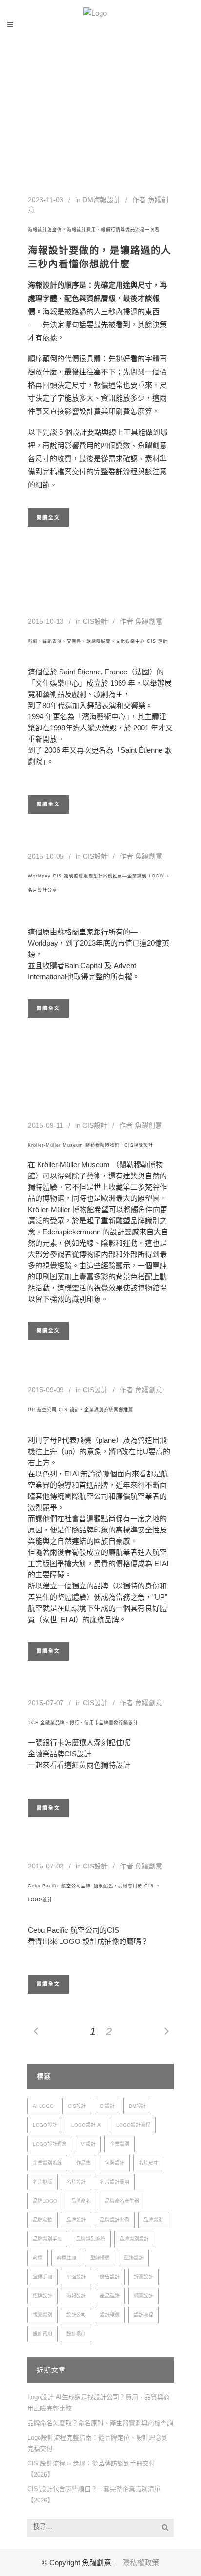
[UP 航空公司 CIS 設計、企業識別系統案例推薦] (40, 1374)
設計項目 (76, 2334)
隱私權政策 (141, 2563)
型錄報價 (100, 2258)
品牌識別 (153, 2220)
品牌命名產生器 (122, 2201)
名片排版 (42, 2182)
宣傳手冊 (42, 2277)
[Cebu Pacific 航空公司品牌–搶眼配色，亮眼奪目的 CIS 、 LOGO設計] (67, 1851)
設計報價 (110, 2315)
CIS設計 (95, 621)
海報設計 (76, 2296)
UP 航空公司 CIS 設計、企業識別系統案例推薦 (80, 1410)
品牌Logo (45, 2201)
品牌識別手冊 (47, 2239)
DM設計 (137, 2106)
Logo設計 (45, 2125)
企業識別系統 (47, 2163)
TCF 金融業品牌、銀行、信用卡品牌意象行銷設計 (83, 1723)
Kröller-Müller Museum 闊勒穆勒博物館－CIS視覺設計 (90, 1145)
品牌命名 (81, 2201)
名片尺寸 (148, 2163)
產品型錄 (110, 2296)
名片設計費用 (115, 2182)
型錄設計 (134, 2258)
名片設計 (76, 2182)
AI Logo (43, 2106)
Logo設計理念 (50, 2144)
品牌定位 (42, 2220)
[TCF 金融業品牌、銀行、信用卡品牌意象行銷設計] (32, 1690)
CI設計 (107, 2106)
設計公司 (76, 2315)
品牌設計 (76, 2220)
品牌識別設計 (134, 2239)
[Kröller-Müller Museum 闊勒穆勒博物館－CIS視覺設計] (89, 1081)
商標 (38, 2258)
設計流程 (143, 2315)
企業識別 (120, 2144)
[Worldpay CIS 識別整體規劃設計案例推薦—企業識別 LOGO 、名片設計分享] (32, 843)
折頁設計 (143, 2277)
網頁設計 (143, 2296)
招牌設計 (42, 2296)
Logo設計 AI (87, 2125)
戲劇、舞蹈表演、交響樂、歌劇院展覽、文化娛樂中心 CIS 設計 (98, 641)
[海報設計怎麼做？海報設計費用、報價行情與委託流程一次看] (100, 149)
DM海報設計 (101, 200)
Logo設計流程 (133, 2125)
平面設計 (76, 2277)
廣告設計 (110, 2277)
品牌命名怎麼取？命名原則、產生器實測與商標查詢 (100, 2423)
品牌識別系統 (91, 2239)
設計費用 (42, 2334)
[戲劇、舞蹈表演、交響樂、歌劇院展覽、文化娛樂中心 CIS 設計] (48, 587)
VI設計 (88, 2144)
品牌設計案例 (115, 2220)
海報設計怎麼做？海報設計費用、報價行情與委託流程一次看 (94, 230)
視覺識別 (42, 2315)
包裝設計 (115, 2163)
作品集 (83, 2163)
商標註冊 (66, 2258)
